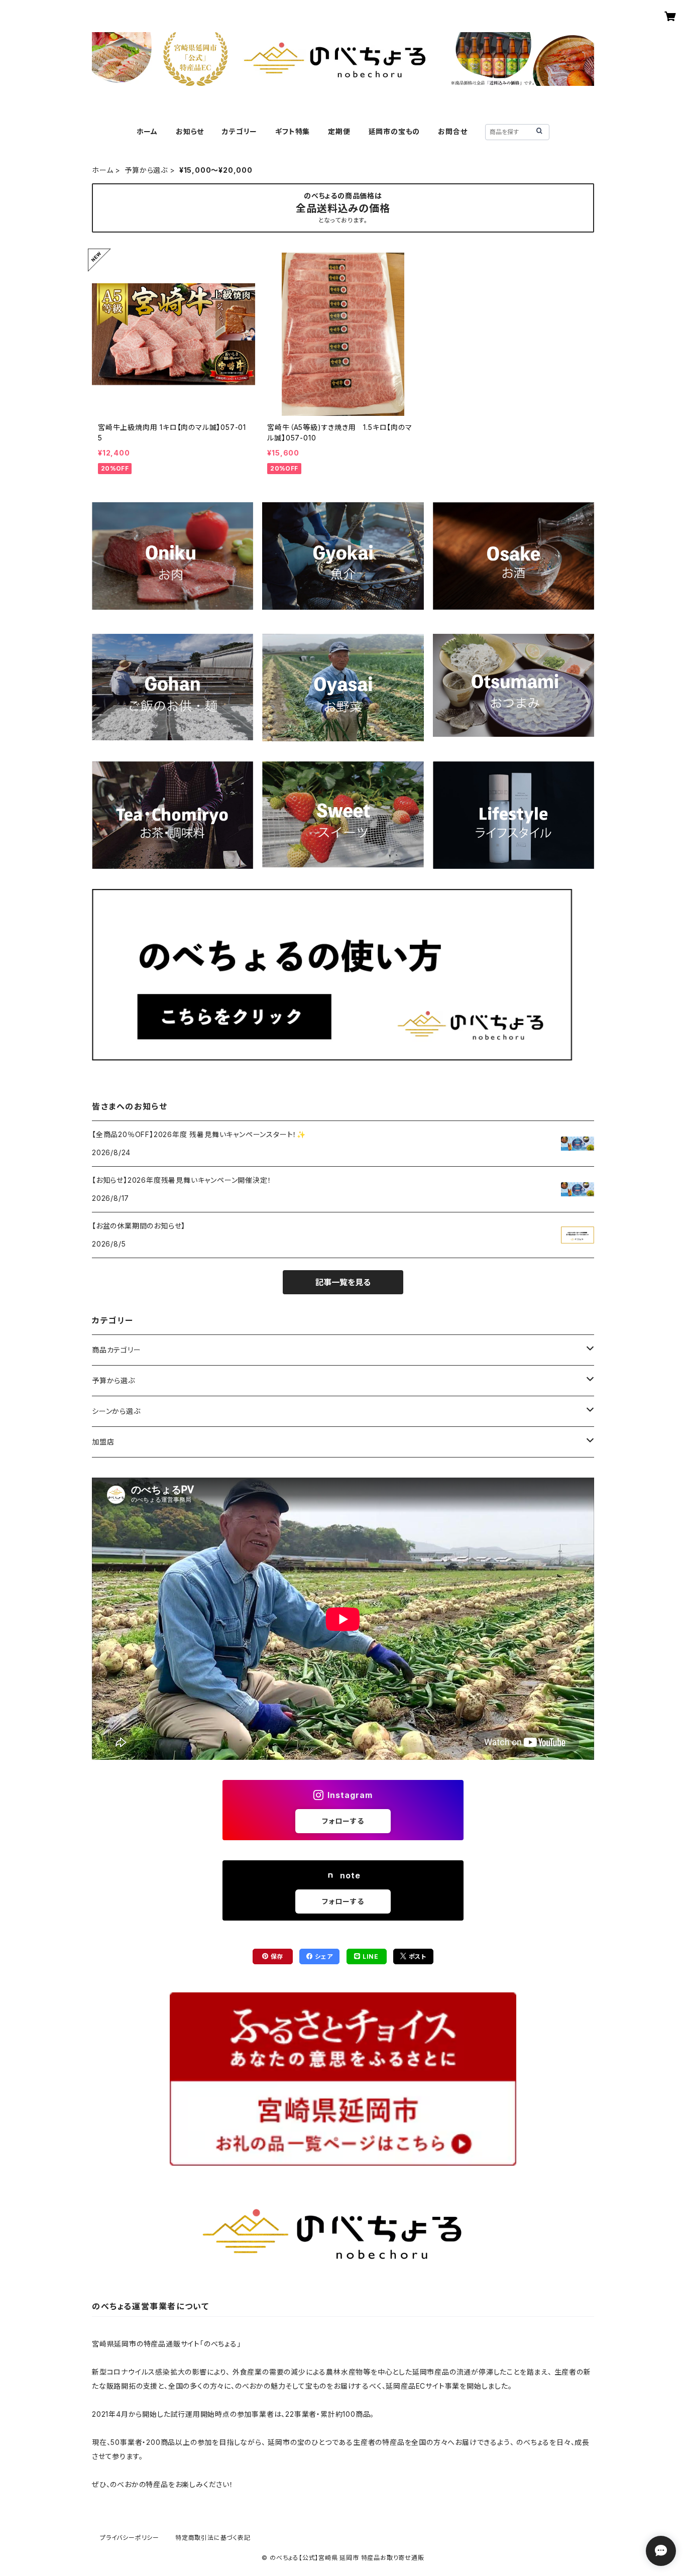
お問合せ (452, 131)
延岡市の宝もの (394, 131)
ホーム (147, 131)
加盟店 (103, 1442)
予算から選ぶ (146, 170)
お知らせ (190, 131)
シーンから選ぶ (116, 1411)
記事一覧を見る (343, 1282)
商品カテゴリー (117, 1350)
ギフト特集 (293, 131)
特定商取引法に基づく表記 (213, 2538)
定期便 (339, 131)
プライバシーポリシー (130, 2538)
